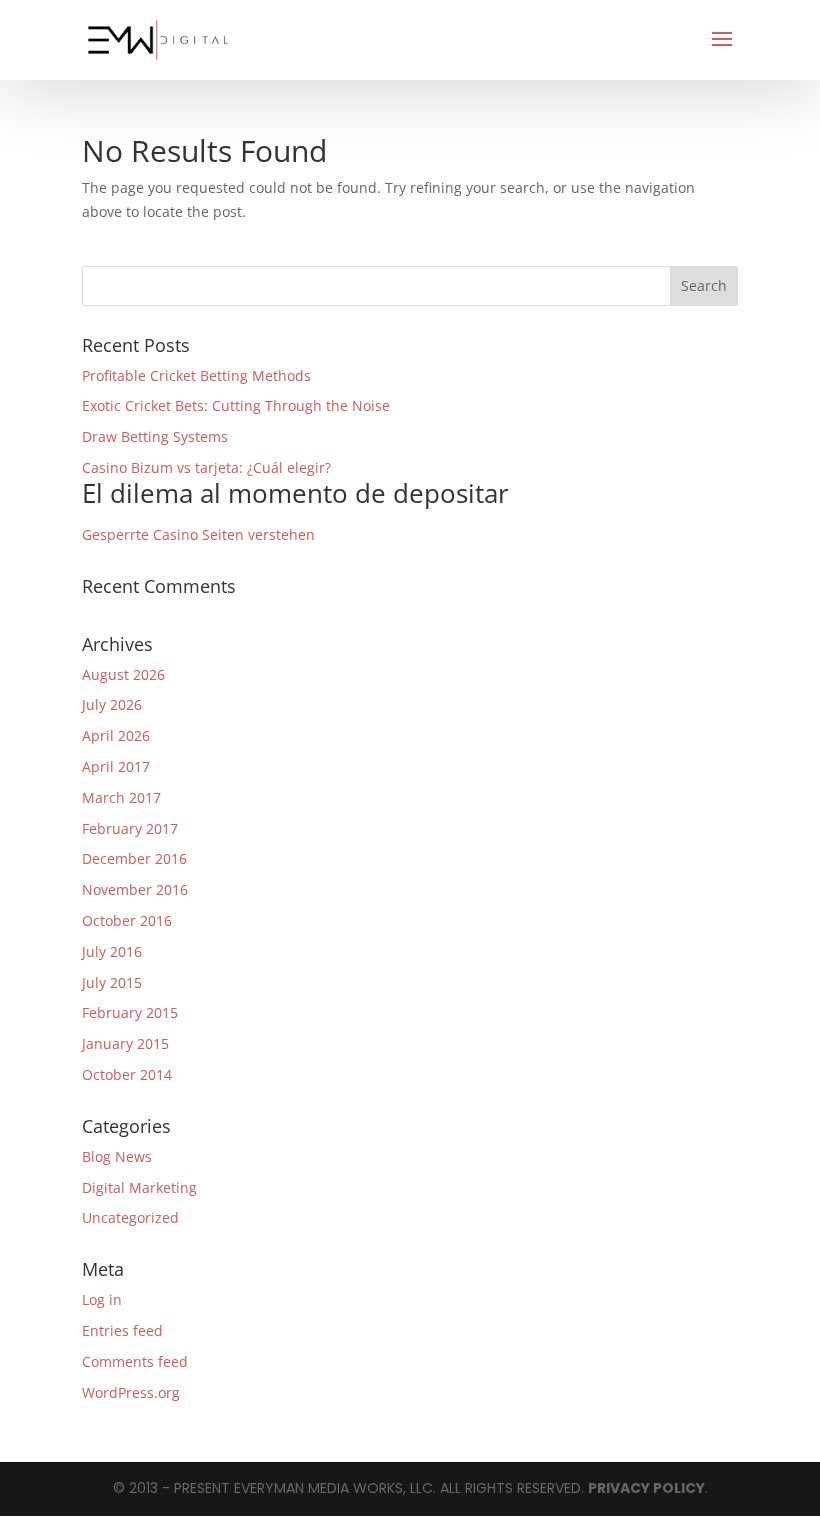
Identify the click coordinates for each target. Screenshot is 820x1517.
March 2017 (121, 797)
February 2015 (130, 1012)
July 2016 (112, 951)
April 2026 (116, 735)
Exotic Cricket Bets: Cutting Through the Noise (236, 405)
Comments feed (135, 1361)
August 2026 (123, 674)
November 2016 (135, 889)
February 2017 (130, 828)
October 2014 (127, 1074)
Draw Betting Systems (155, 436)
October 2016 (127, 920)
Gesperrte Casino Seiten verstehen (198, 534)
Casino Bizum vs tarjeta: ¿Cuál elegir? (295, 484)
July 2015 (112, 982)
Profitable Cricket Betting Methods (196, 375)
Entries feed (122, 1330)
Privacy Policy (646, 1488)
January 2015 (125, 1043)
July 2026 (112, 704)
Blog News (117, 1156)
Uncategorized (130, 1217)
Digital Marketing (139, 1187)
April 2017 (116, 766)
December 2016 (134, 858)
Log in (102, 1299)
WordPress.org (131, 1392)
